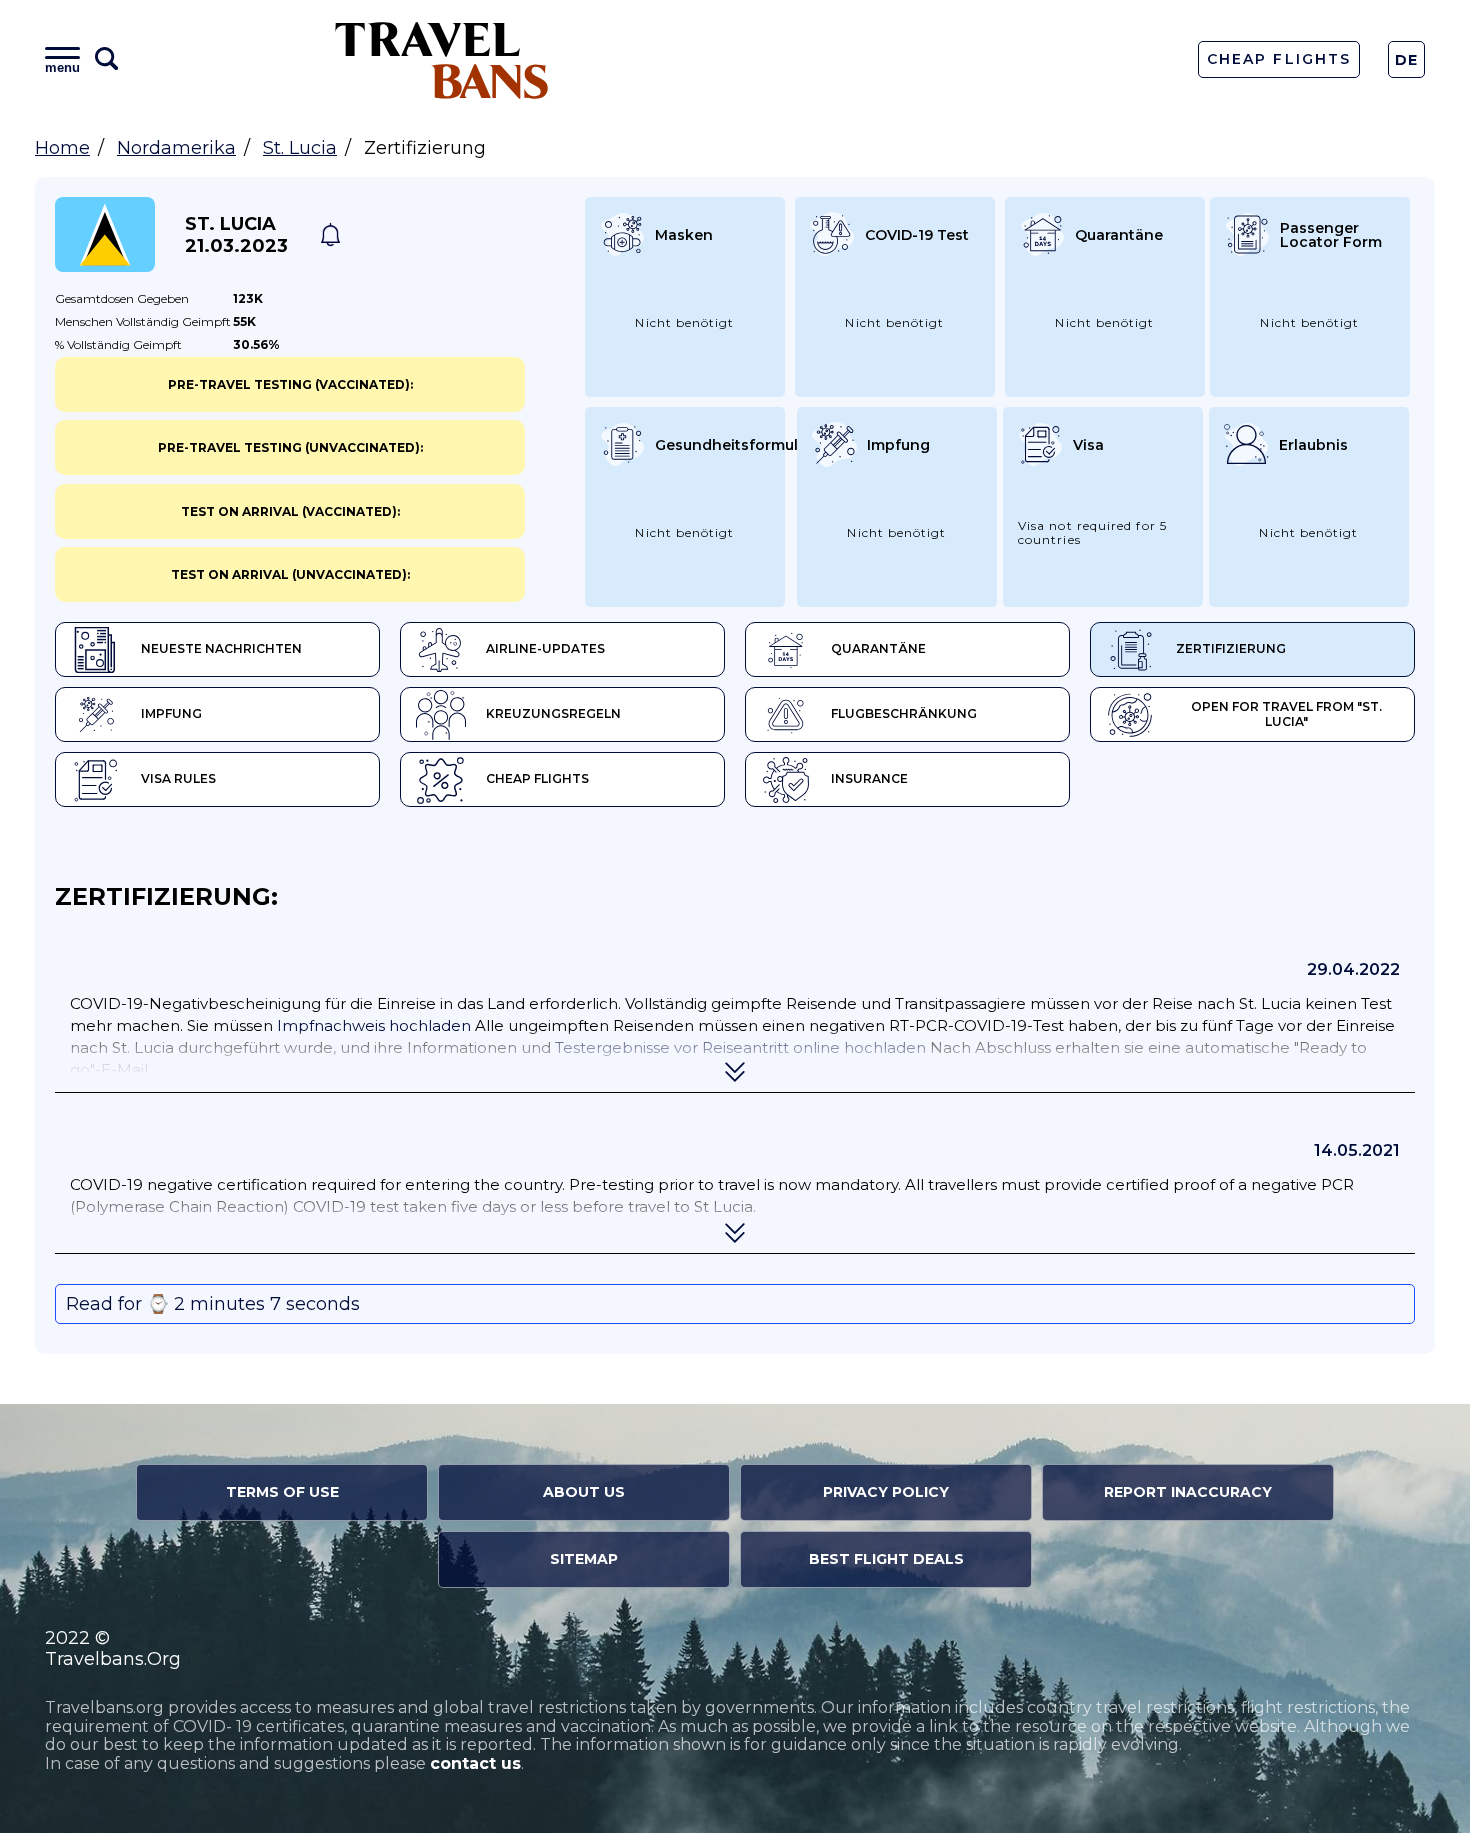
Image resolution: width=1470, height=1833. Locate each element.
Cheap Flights (1278, 59)
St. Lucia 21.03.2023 (236, 235)
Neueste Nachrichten (221, 648)
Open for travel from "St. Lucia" (1286, 714)
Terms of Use (282, 1492)
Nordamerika (176, 148)
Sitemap (584, 1559)
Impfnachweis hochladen (376, 1025)
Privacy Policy (886, 1492)
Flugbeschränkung (904, 713)
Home (62, 148)
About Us (584, 1492)
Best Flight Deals (886, 1559)
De (1407, 60)
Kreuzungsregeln (553, 713)
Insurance (869, 778)
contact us (475, 1763)
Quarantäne (878, 648)
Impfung (171, 713)
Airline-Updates (545, 648)
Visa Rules (178, 778)
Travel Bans (442, 59)
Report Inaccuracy (1188, 1492)
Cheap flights (537, 778)
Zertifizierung (1231, 648)
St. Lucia (300, 148)
